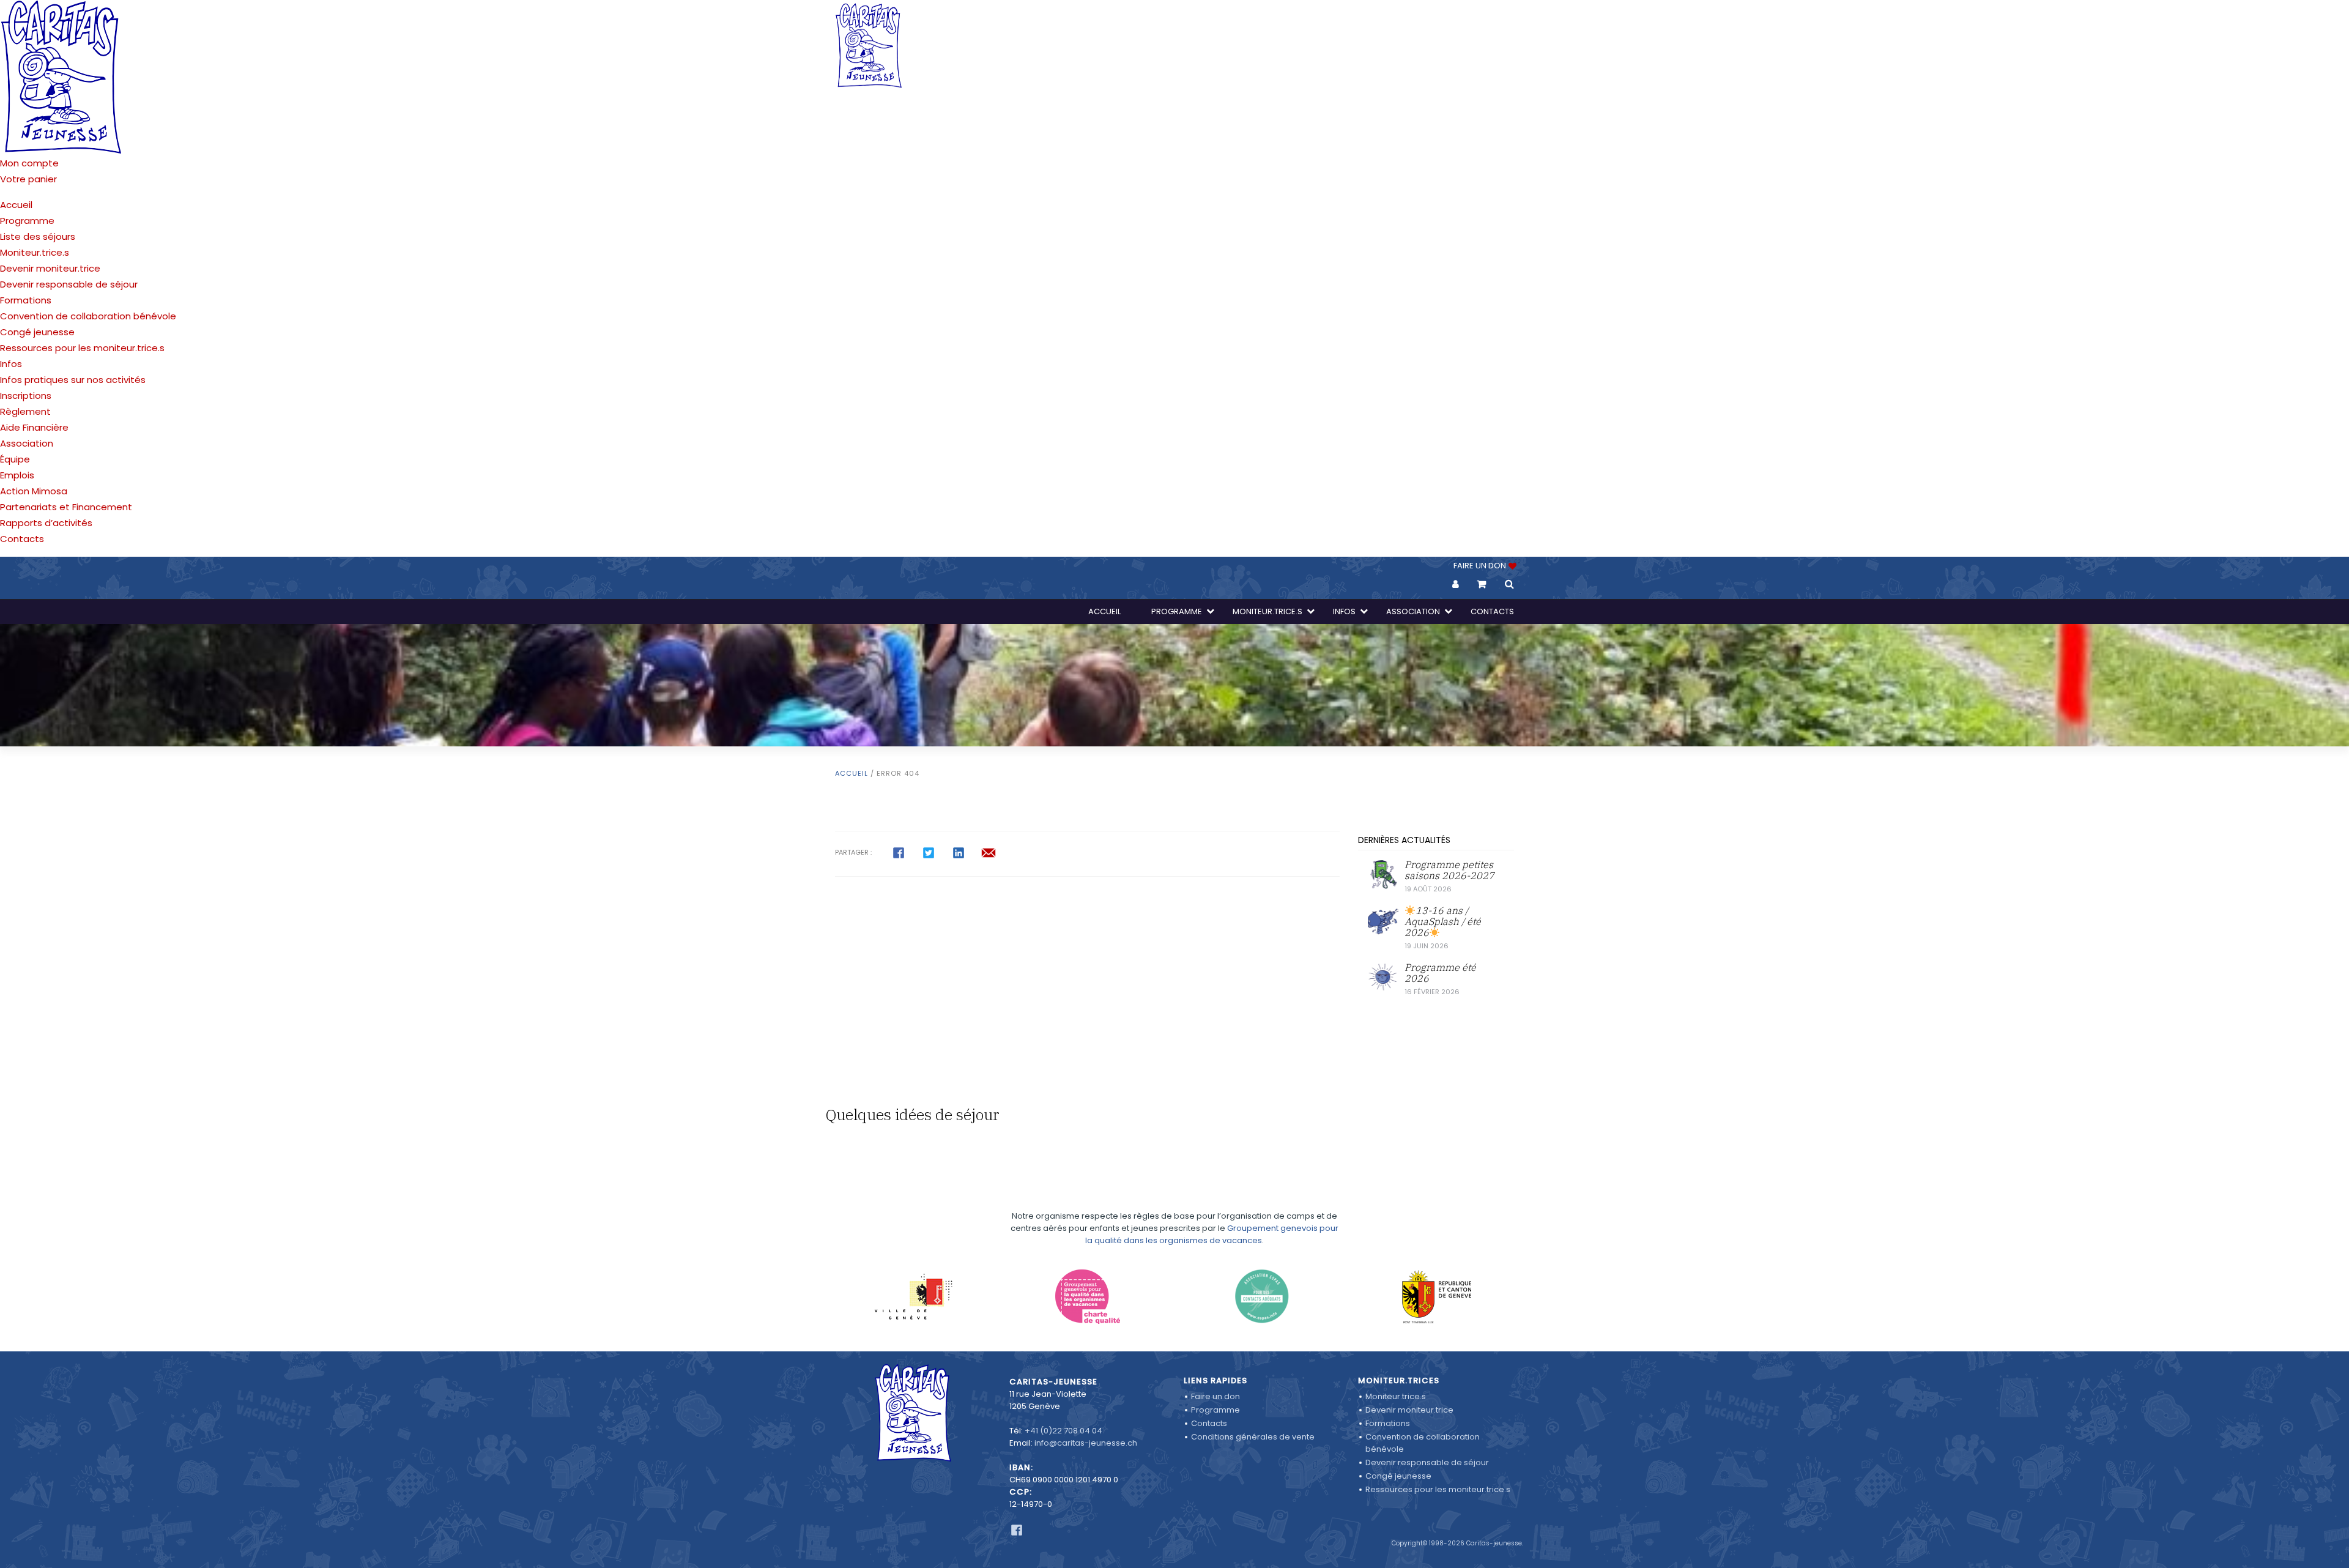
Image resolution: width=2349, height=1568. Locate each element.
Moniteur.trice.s (35, 252)
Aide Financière (34, 427)
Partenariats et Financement (66, 507)
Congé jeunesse (37, 332)
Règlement (25, 411)
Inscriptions (26, 396)
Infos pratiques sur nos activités (73, 380)
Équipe (15, 459)
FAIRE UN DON (1481, 566)
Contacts (22, 539)
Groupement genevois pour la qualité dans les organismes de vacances (1212, 1234)
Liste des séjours (38, 236)
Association (27, 443)
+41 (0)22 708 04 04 (1063, 1431)
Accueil (16, 205)
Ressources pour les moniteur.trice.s (82, 348)
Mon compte (29, 163)
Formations (26, 300)
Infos (11, 364)
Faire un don (1215, 1396)
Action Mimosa (34, 491)
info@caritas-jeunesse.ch (1086, 1443)
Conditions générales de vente (1253, 1437)
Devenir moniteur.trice (50, 268)
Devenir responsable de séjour (69, 284)
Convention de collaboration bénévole (88, 316)
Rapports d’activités (46, 523)
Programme (27, 221)
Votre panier (28, 179)
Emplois (17, 475)
